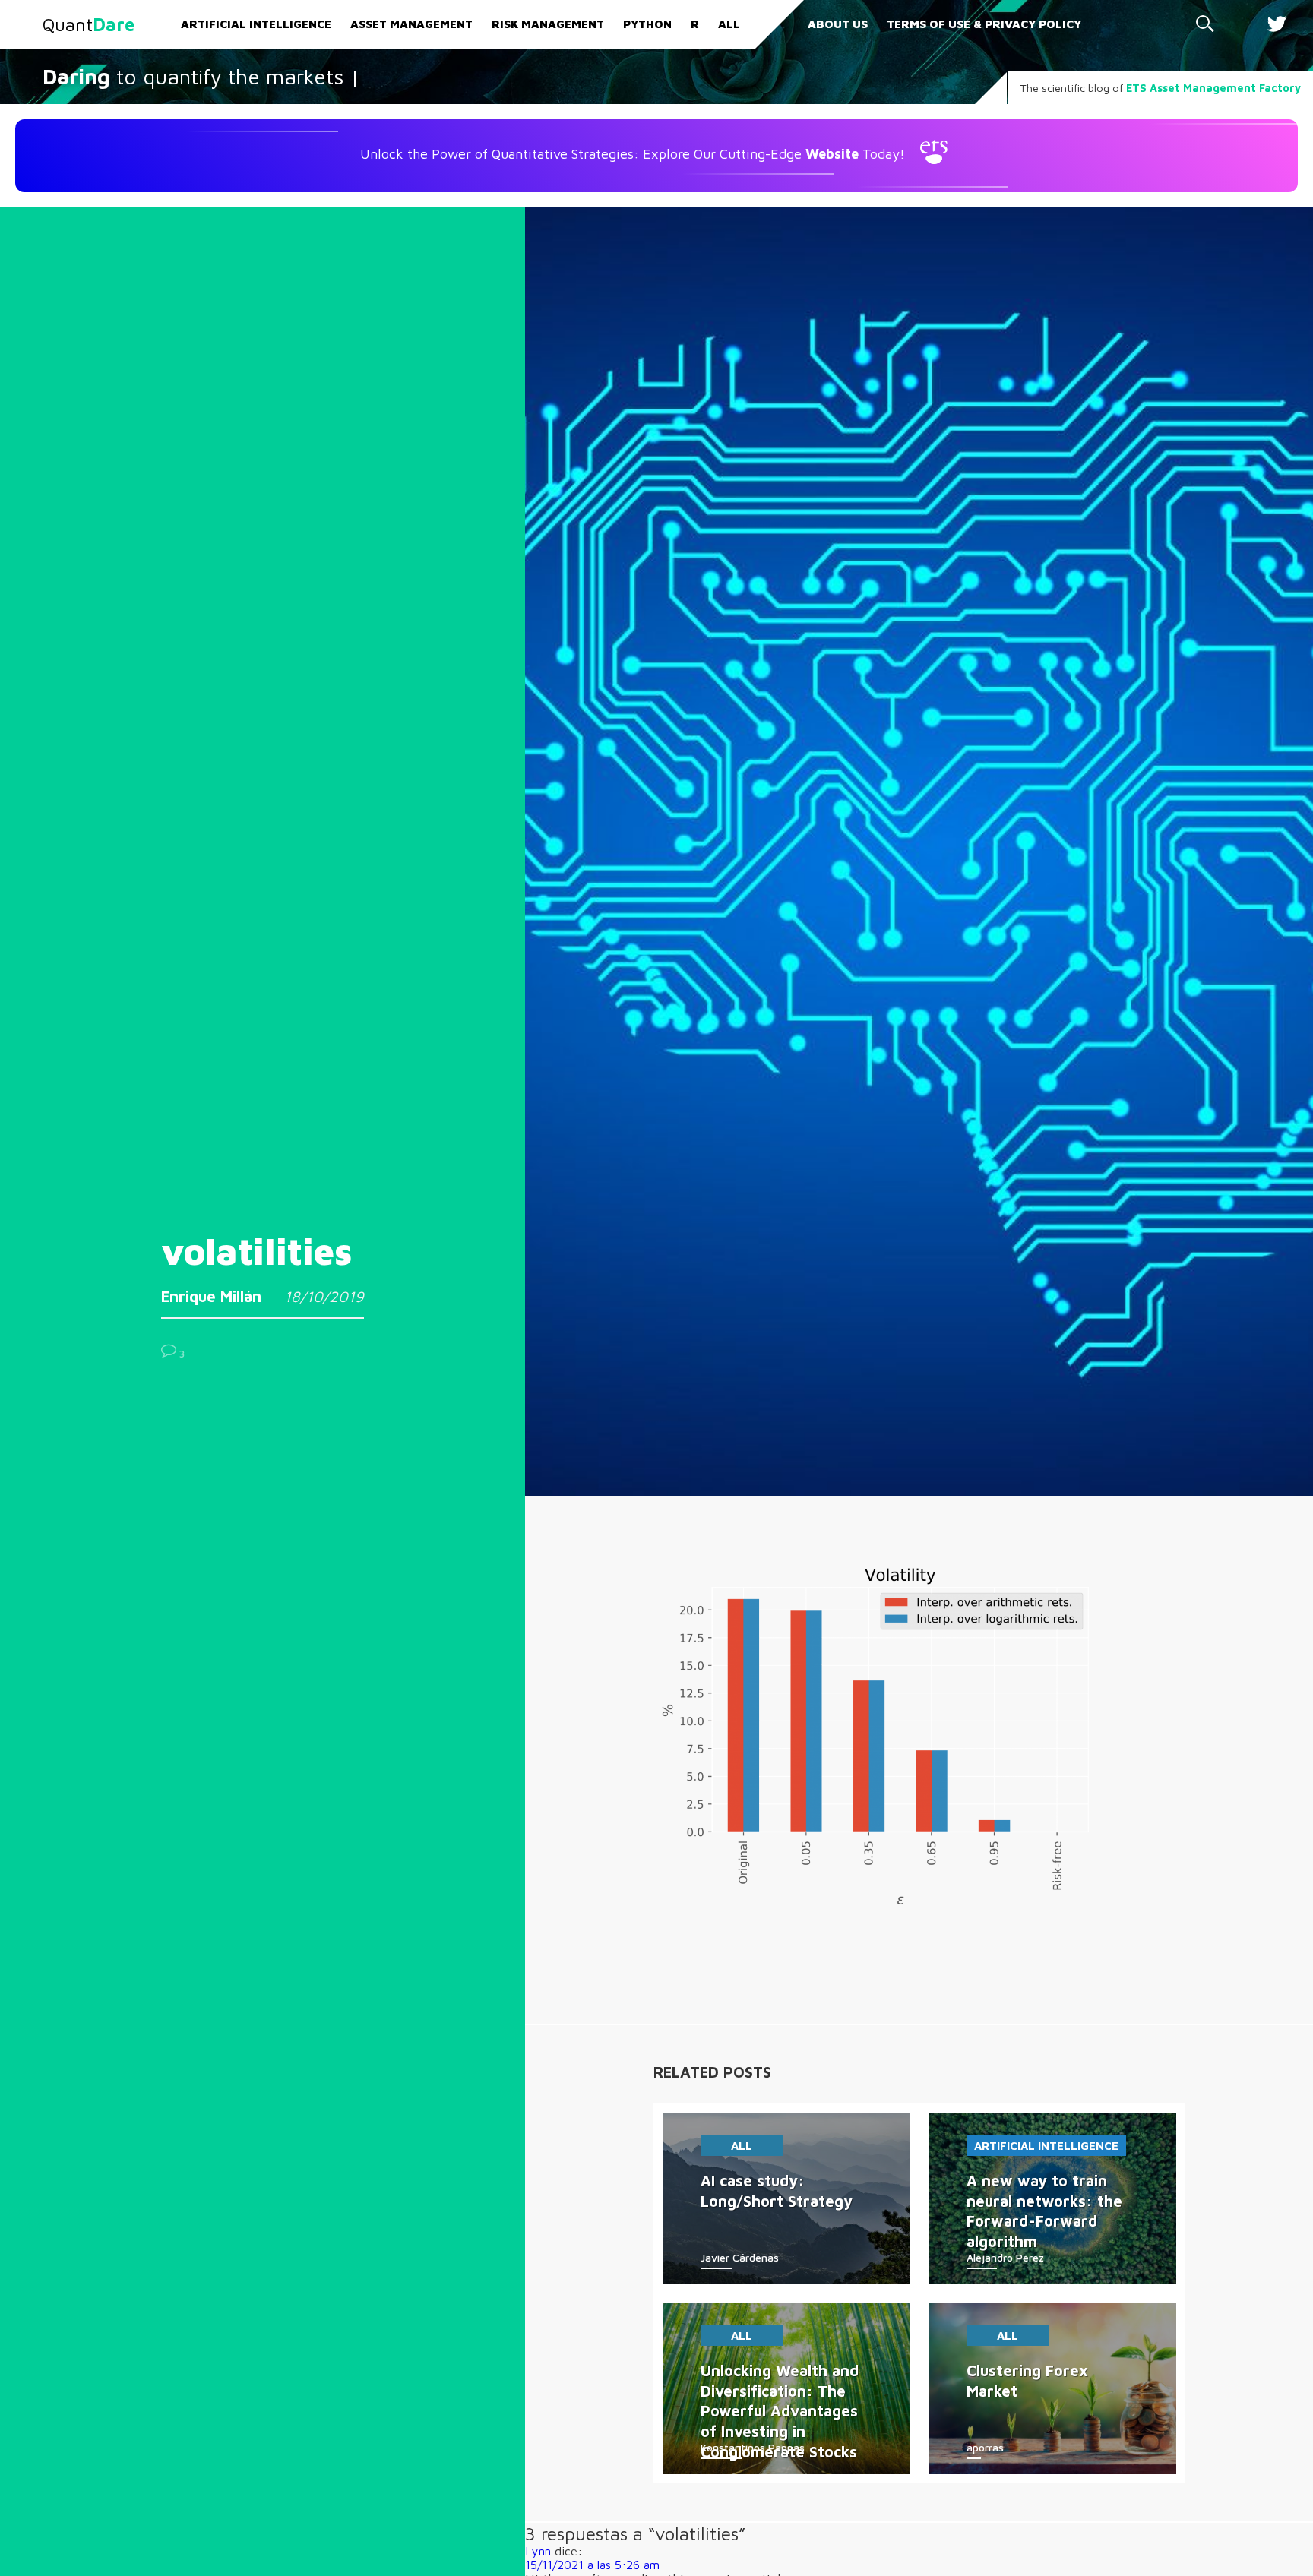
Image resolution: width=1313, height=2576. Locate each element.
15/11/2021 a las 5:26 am (592, 2565)
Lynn (538, 2551)
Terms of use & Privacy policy (984, 24)
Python (647, 24)
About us (838, 24)
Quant (89, 24)
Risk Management (548, 24)
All (729, 24)
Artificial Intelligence (256, 24)
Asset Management (411, 24)
